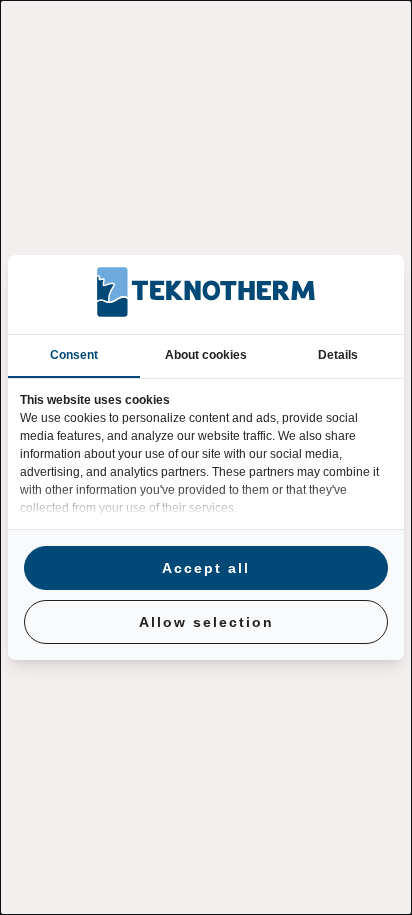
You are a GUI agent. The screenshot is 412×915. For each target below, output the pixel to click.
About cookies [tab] (206, 355)
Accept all (206, 568)
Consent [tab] (74, 355)
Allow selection (206, 622)
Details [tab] (338, 355)
